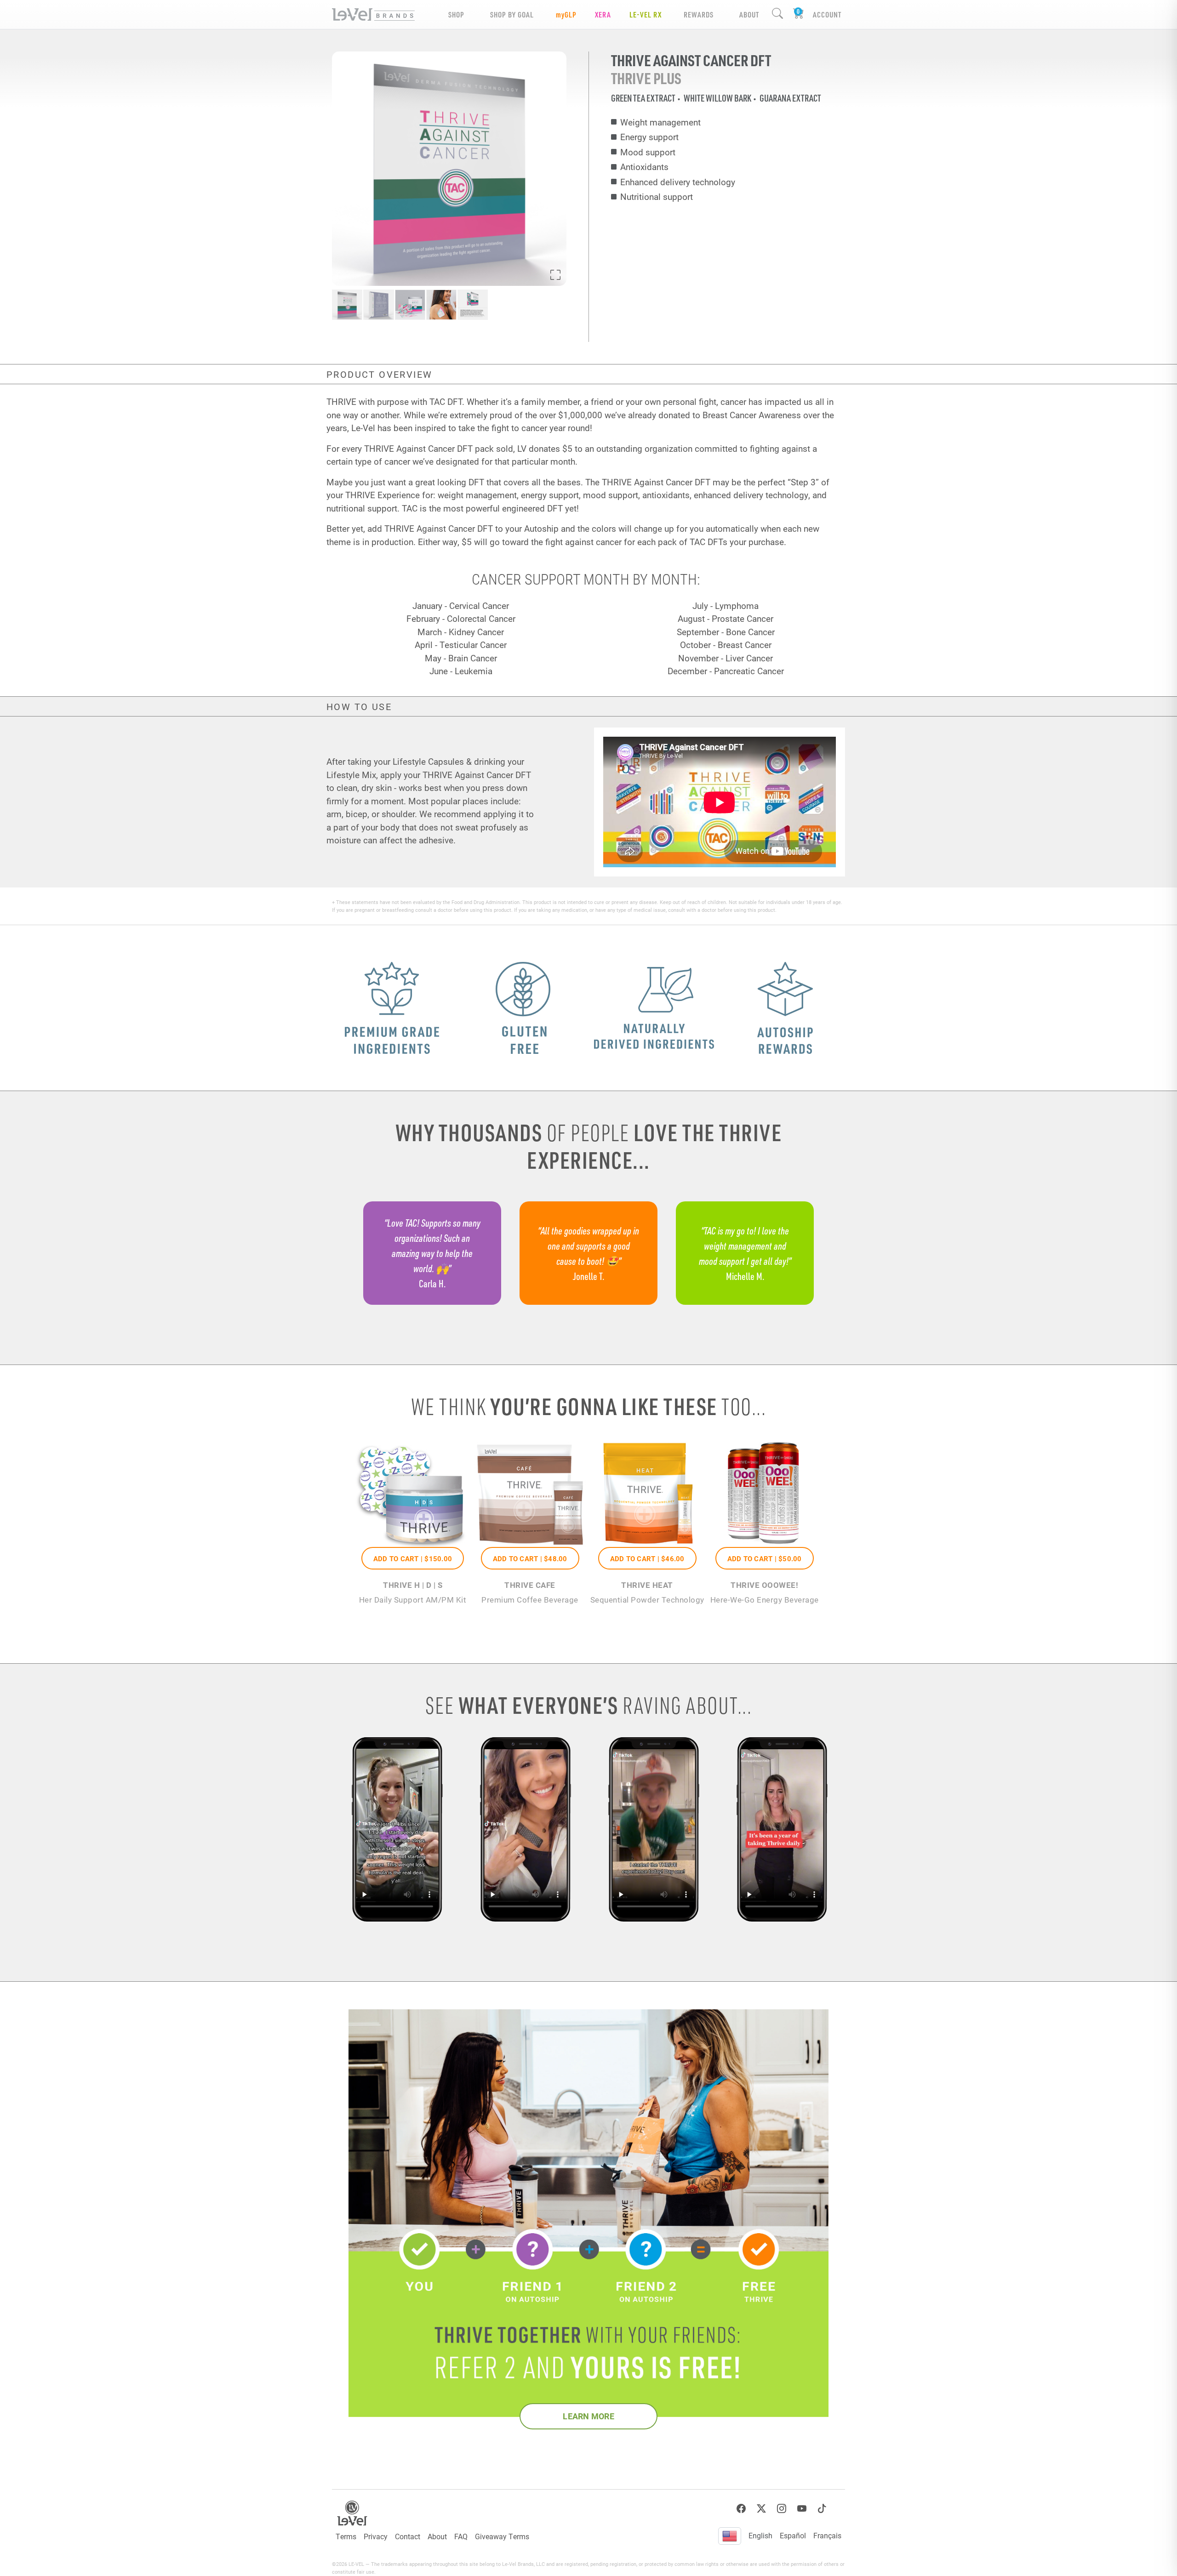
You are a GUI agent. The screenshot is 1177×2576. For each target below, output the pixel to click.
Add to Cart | (413, 1558)
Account (827, 14)
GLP (566, 14)
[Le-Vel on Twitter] (761, 2509)
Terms (346, 2536)
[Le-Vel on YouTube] (802, 2509)
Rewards (699, 14)
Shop (456, 14)
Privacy (376, 2536)
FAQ (461, 2536)
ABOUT (749, 14)
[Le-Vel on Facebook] (741, 2509)
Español (793, 2535)
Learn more (588, 2416)
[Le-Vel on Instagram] (782, 2509)
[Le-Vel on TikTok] (822, 2509)
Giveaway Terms (502, 2536)
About (437, 2536)
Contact (408, 2536)
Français (827, 2535)
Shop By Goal (512, 14)
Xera (603, 14)
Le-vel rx (646, 14)
